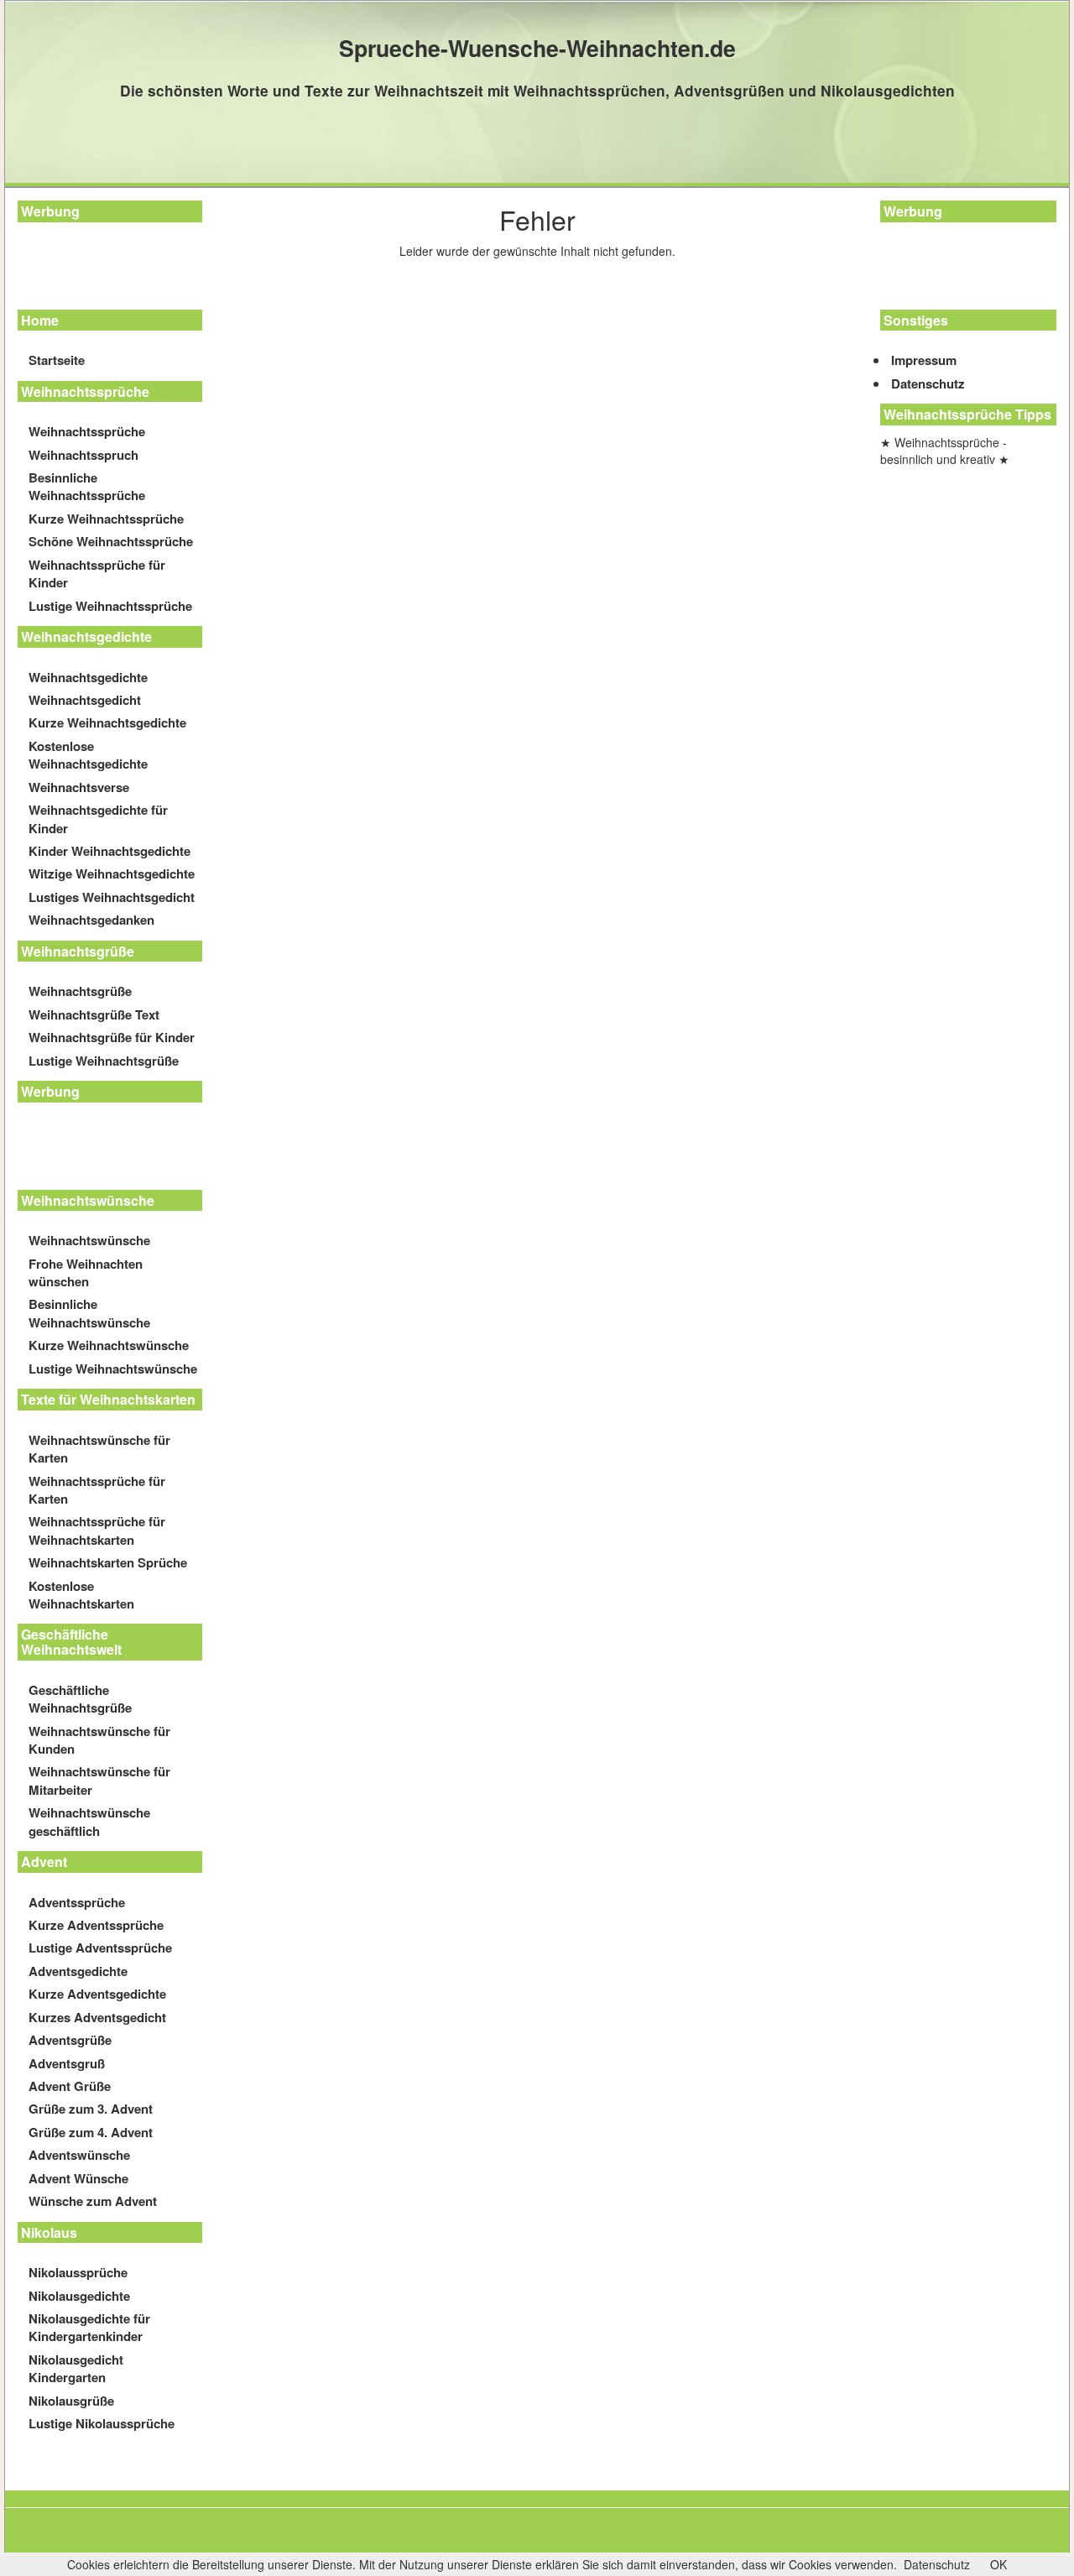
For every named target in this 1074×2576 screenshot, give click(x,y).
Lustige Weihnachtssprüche (110, 606)
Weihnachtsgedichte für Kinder (98, 819)
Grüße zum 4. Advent (91, 2132)
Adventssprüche (77, 1902)
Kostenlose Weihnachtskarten (81, 1595)
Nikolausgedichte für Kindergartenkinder (89, 2327)
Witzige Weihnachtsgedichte (112, 873)
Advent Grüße (70, 2086)
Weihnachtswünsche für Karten (99, 1449)
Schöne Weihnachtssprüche (111, 541)
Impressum (924, 360)
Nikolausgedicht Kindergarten (76, 2368)
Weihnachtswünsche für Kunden (99, 1740)
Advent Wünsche (78, 2178)
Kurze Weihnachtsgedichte (107, 722)
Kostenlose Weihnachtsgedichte (88, 755)
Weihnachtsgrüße (80, 991)
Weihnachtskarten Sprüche (108, 1562)
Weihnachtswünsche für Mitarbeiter (99, 1780)
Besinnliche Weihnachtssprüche (87, 486)
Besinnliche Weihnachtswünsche (89, 1313)
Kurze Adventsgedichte (97, 1994)
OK (998, 2564)
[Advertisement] (93, 269)
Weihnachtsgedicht (85, 700)
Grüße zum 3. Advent (91, 2109)
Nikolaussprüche (78, 2272)
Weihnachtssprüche (87, 431)
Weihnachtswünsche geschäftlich (89, 1821)
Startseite (57, 360)
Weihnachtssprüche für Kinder (97, 574)
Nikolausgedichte (79, 2296)
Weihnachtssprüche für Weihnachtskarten (97, 1530)
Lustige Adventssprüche (100, 1948)
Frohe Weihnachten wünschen (86, 1272)
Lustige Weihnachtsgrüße (104, 1061)
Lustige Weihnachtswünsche (113, 1369)
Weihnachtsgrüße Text (94, 1014)
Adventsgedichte (78, 1971)
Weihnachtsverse (79, 787)
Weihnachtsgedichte (88, 677)
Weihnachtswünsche (89, 1240)
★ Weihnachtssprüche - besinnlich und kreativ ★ (945, 451)
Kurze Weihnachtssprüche (106, 519)
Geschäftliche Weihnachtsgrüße (80, 1699)
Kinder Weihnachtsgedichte (109, 851)
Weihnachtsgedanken (91, 920)
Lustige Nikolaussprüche (102, 2423)
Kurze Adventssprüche (96, 1925)
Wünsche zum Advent (93, 2201)
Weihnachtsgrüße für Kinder (112, 1037)
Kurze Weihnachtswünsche (109, 1345)
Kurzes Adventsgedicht (97, 2017)
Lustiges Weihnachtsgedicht (112, 897)
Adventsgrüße (70, 2040)
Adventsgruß (67, 2063)
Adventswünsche (79, 2155)
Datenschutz (928, 383)
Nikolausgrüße (71, 2401)
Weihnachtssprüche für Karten (97, 1490)
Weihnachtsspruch (83, 455)
